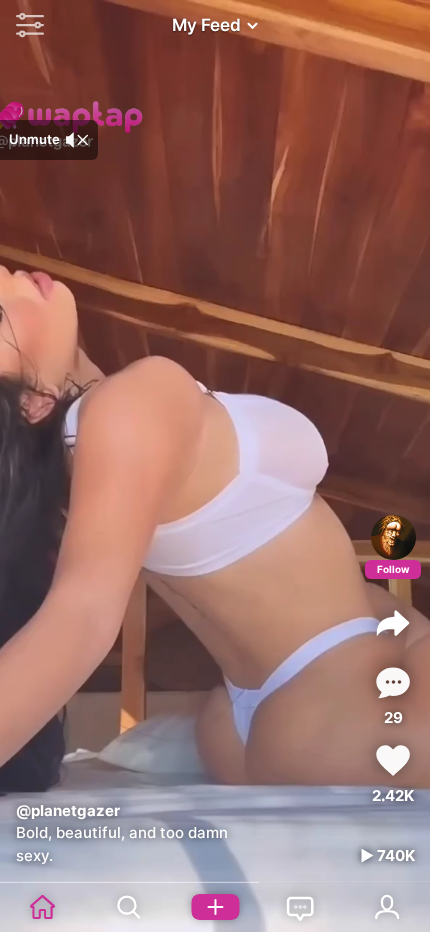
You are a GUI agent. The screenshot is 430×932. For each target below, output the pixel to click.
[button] (25, 25)
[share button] (393, 623)
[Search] (129, 907)
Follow (393, 569)
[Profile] (393, 537)
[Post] (215, 907)
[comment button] (393, 682)
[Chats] (301, 907)
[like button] (393, 760)
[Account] (387, 907)
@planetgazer (68, 810)
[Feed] (43, 907)
